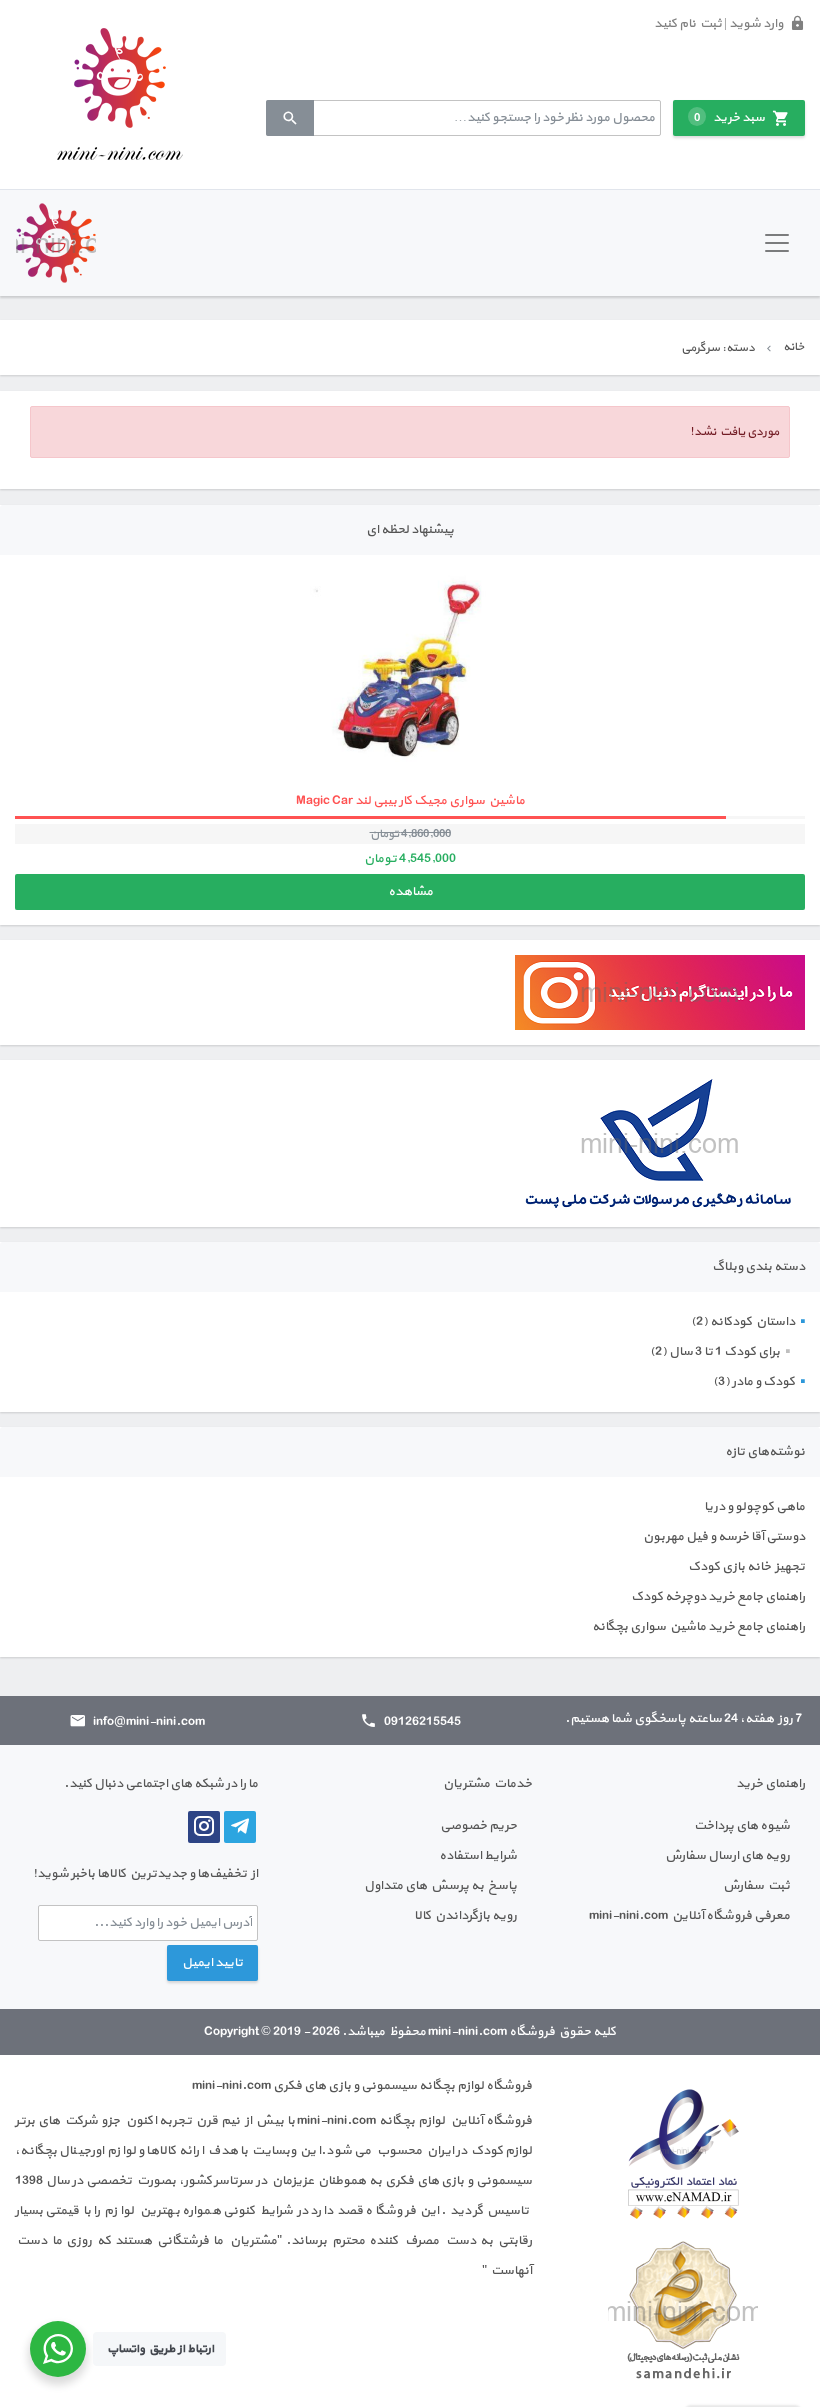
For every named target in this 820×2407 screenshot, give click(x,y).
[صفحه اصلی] (120, 94)
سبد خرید (729, 118)
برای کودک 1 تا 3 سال (724, 1352)
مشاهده (410, 892)
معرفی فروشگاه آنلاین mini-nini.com (689, 1916)
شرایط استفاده (478, 1856)
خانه (793, 347)
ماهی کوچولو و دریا (754, 1507)
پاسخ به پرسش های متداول (440, 1886)
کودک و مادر (763, 1382)
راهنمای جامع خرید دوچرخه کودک (718, 1597)
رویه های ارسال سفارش (727, 1856)
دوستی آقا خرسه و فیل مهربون (724, 1537)
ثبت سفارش (756, 1886)
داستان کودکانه (752, 1322)
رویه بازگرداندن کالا (465, 1916)
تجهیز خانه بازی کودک (746, 1567)
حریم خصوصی (478, 1826)
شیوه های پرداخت (742, 1826)
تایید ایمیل (212, 1963)
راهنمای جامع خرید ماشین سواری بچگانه (698, 1627)
